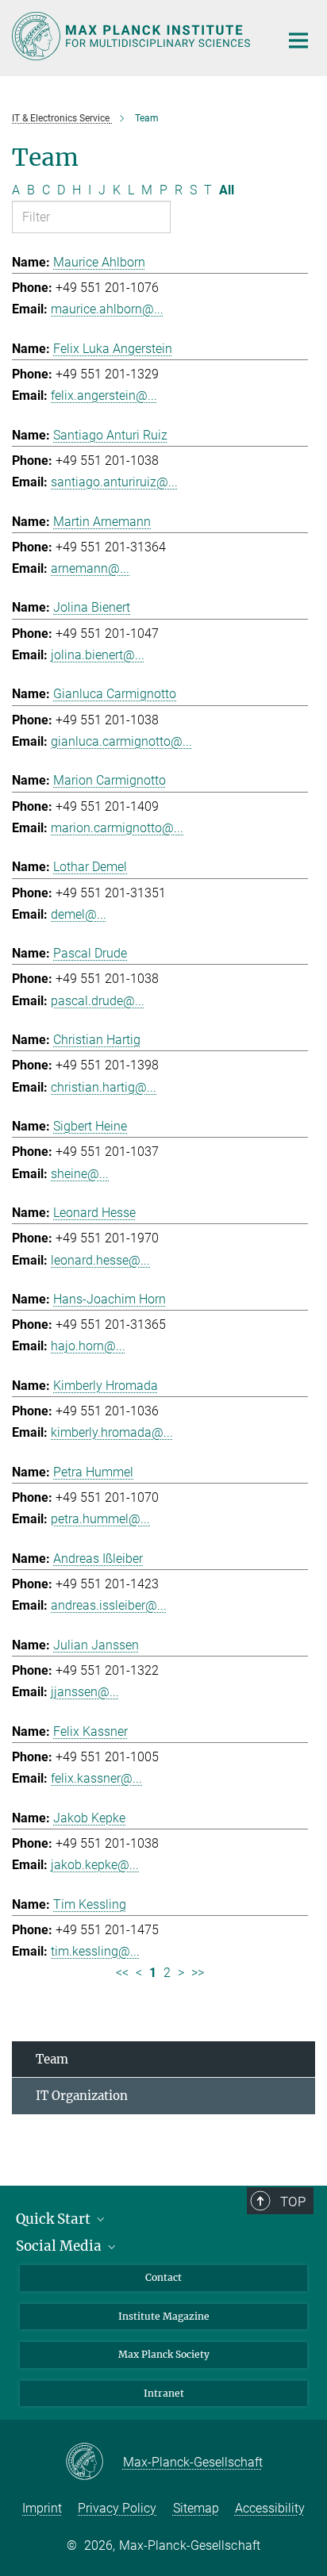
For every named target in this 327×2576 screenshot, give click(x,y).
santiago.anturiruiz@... (114, 482)
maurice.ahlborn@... (107, 309)
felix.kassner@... (96, 1778)
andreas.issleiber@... (109, 1605)
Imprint (42, 2508)
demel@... (79, 914)
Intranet (164, 2393)
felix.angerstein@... (104, 395)
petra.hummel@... (100, 1519)
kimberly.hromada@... (112, 1432)
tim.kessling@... (95, 1951)
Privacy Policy (117, 2508)
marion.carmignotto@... (117, 828)
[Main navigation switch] (298, 40)
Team (52, 2059)
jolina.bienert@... (98, 655)
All (227, 190)
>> (198, 1973)
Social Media (60, 2246)
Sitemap (196, 2508)
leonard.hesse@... (100, 1260)
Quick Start (55, 2219)
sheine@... (80, 1174)
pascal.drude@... (98, 1001)
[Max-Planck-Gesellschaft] (94, 2463)
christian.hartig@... (104, 1087)
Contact (163, 2277)
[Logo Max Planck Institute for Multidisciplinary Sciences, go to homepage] (134, 36)
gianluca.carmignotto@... (121, 741)
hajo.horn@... (88, 1346)
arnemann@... (90, 568)
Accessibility (270, 2508)
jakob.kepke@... (95, 1865)
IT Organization (82, 2096)
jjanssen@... (85, 1692)
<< (122, 1973)
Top (293, 2202)
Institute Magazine (164, 2316)
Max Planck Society (164, 2354)
